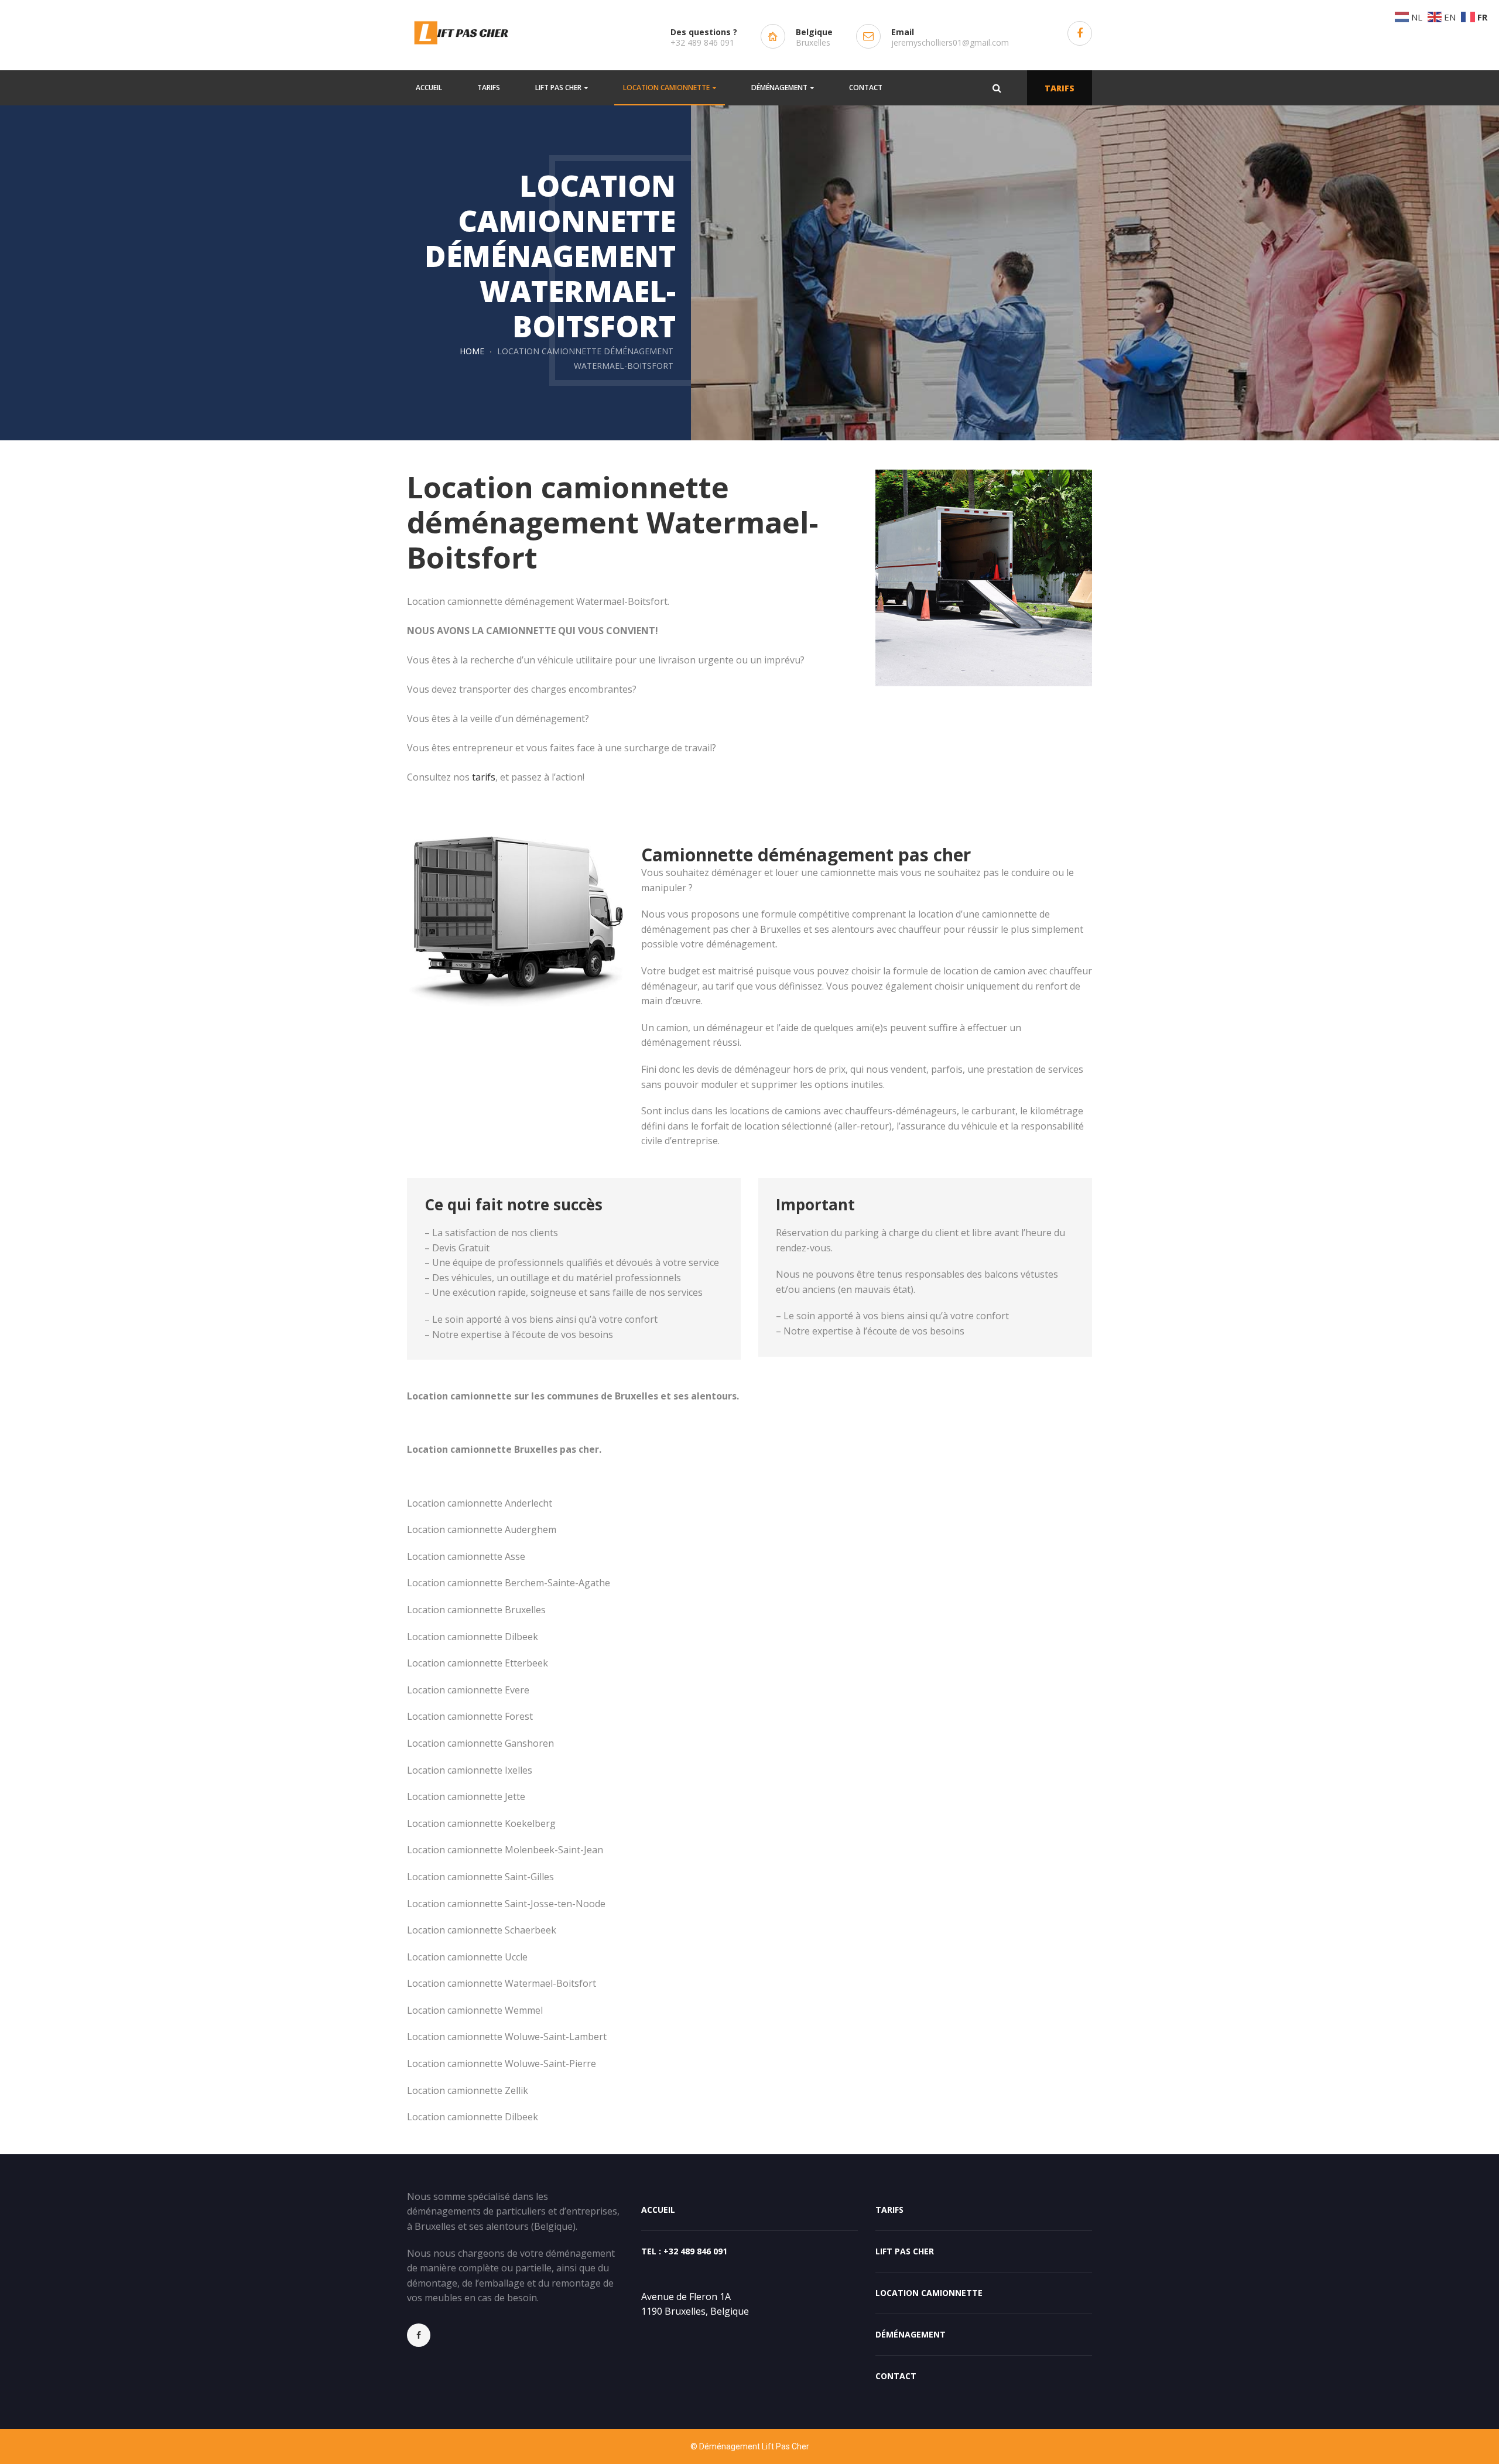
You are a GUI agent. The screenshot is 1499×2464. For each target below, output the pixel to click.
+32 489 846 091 (702, 42)
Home (472, 351)
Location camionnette (929, 2293)
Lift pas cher (905, 2251)
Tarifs (889, 2210)
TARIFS (1060, 88)
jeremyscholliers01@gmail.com (950, 42)
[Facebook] (425, 2335)
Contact (896, 2376)
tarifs (484, 777)
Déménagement (911, 2334)
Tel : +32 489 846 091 (684, 2251)
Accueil (658, 2210)
